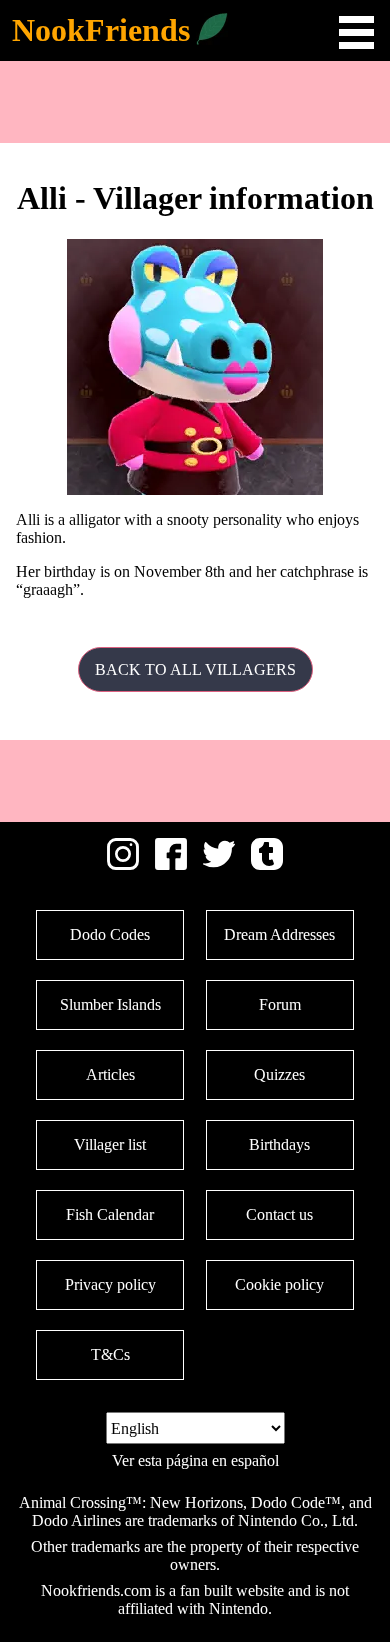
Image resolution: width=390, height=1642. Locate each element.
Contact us (279, 1214)
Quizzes (279, 1074)
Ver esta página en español (195, 1460)
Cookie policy (279, 1284)
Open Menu (356, 32)
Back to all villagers (195, 669)
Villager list (110, 1144)
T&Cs (110, 1354)
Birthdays (279, 1144)
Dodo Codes (110, 934)
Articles (110, 1074)
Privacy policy (110, 1284)
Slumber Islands (110, 1004)
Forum (280, 1004)
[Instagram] (123, 864)
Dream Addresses (279, 934)
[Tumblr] (267, 864)
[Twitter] (219, 864)
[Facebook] (171, 864)
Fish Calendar (110, 1214)
